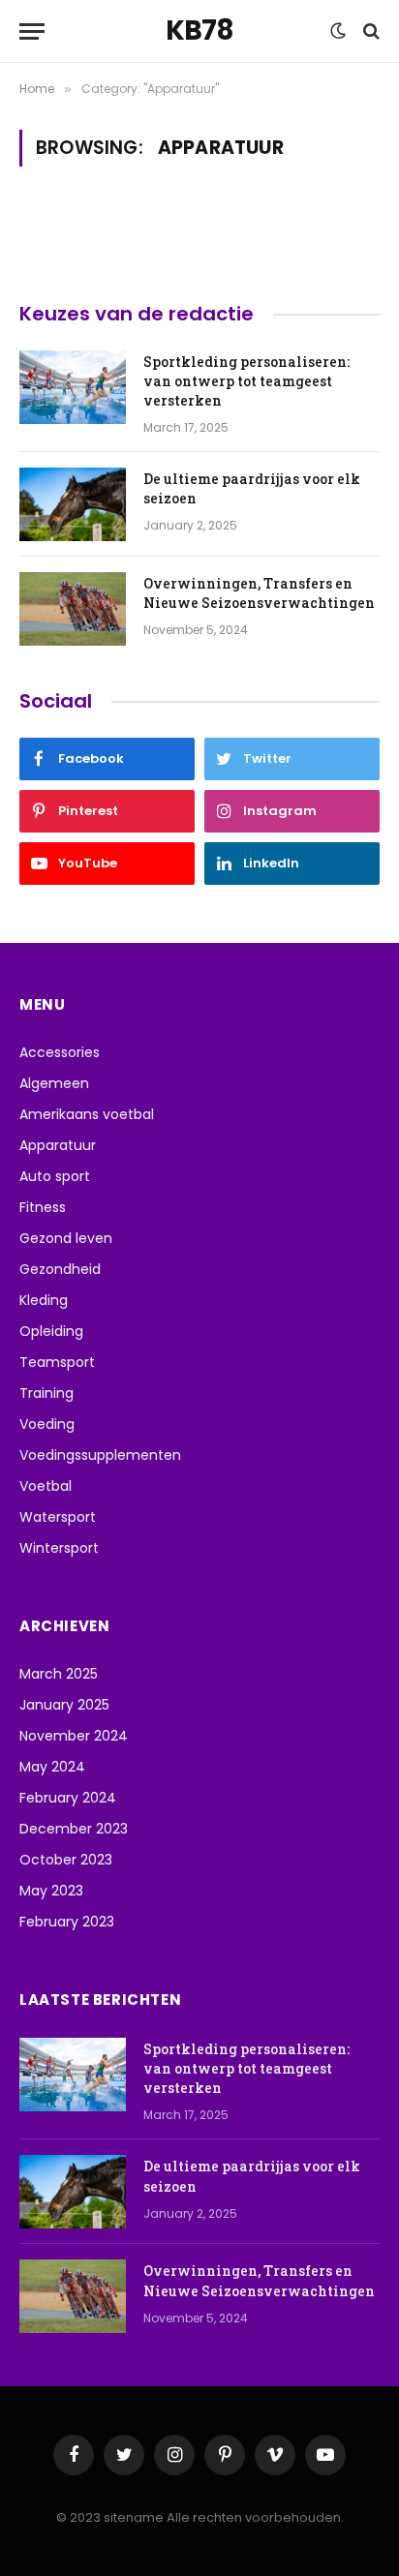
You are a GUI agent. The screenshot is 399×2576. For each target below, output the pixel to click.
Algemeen (54, 1083)
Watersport (58, 1517)
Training (46, 1393)
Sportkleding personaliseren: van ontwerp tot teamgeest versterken (246, 381)
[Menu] (32, 31)
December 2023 (74, 1829)
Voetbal (46, 1486)
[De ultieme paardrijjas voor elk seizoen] (73, 504)
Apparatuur (58, 1145)
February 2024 (68, 1798)
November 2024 (74, 1736)
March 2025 (59, 1674)
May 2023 (51, 1891)
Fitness (43, 1207)
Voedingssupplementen (100, 1455)
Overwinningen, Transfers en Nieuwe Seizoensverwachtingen (259, 593)
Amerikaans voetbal (87, 1114)
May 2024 (52, 1767)
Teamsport (57, 1362)
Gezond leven (66, 1238)
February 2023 (67, 1922)
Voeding (47, 1424)
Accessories (60, 1052)
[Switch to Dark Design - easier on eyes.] (338, 31)
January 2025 (64, 1705)
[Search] (369, 31)
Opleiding (51, 1331)
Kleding (44, 1300)
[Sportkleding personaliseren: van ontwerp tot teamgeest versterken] (73, 387)
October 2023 (66, 1860)
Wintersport (59, 1548)
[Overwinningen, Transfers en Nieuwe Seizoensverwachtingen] (73, 609)
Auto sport (55, 1176)
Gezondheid (60, 1269)
